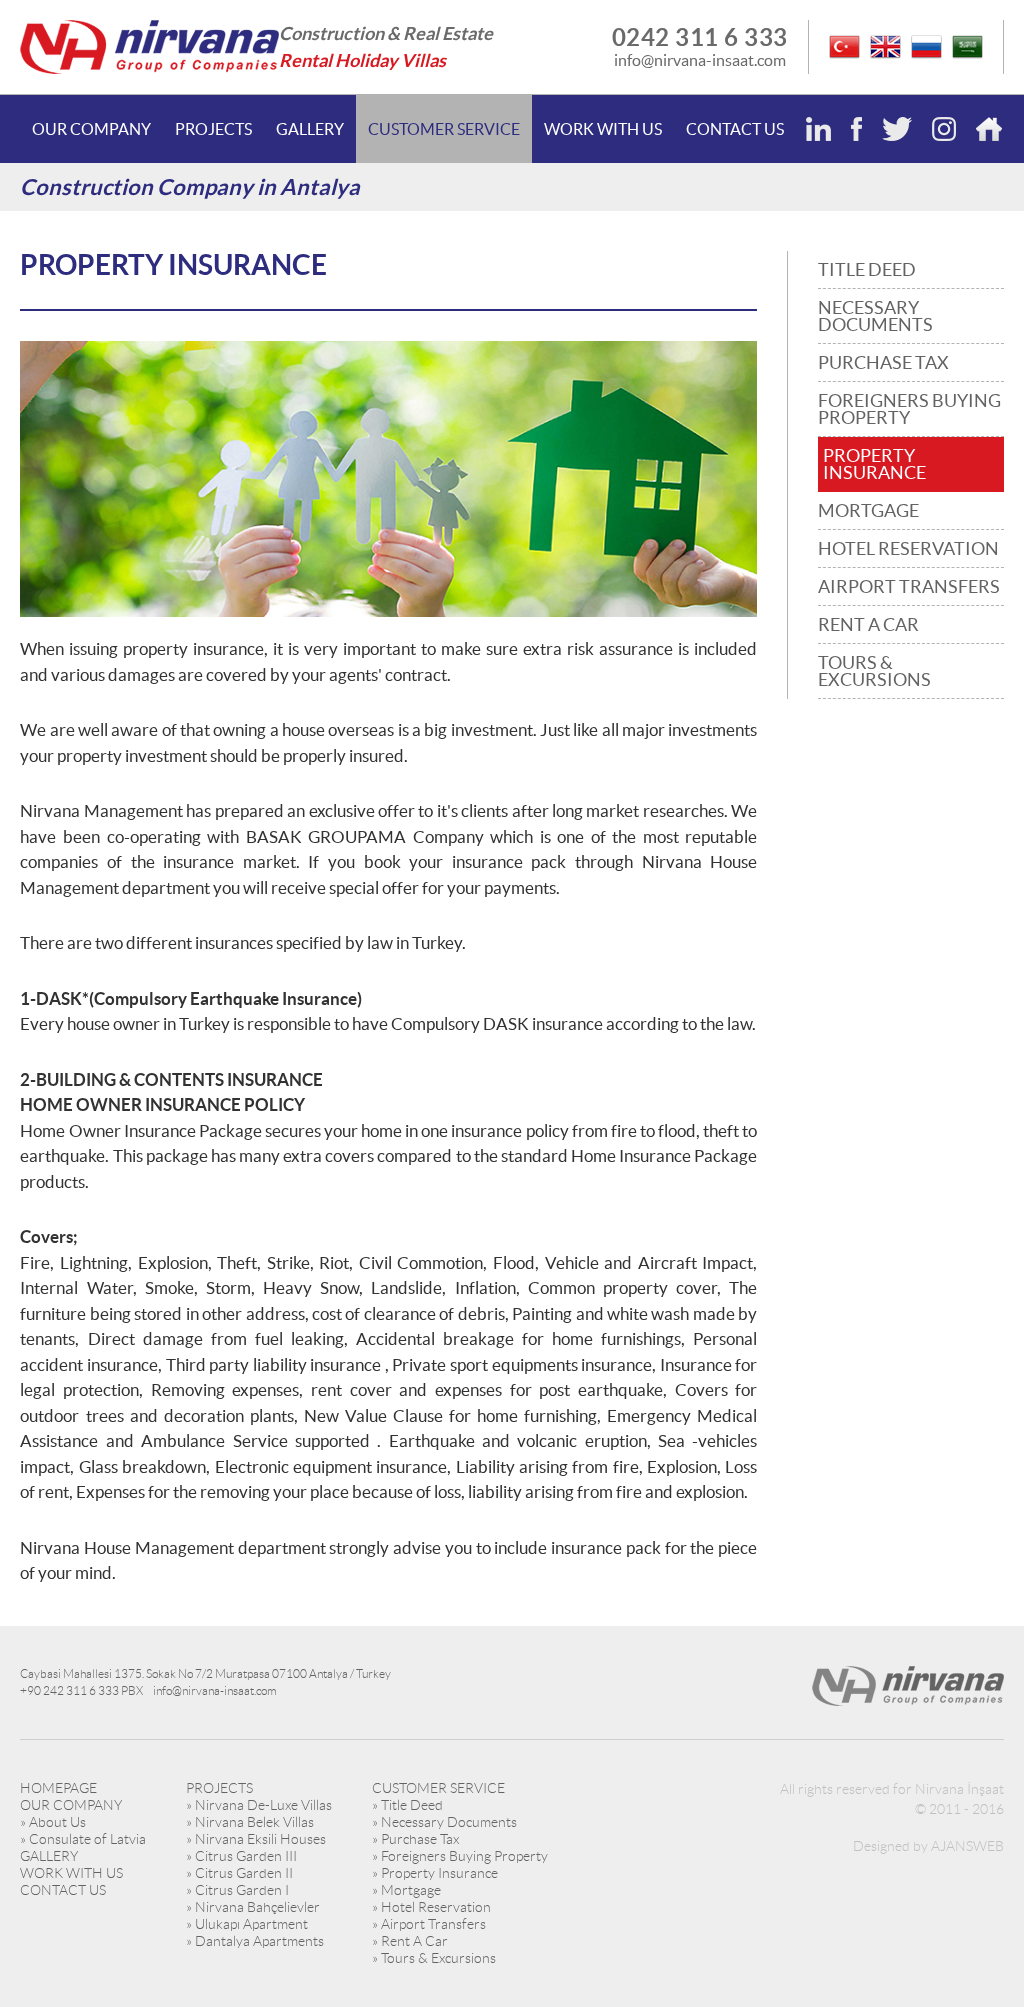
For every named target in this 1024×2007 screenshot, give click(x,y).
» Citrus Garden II (239, 1873)
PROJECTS (213, 129)
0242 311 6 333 (700, 37)
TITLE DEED (867, 269)
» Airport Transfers (429, 1924)
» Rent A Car (410, 1941)
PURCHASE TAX (883, 362)
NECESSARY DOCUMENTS (875, 316)
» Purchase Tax (415, 1839)
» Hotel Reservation (431, 1907)
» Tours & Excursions (434, 1958)
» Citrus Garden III (241, 1856)
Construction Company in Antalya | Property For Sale (149, 47)
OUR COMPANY (91, 129)
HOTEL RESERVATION (908, 548)
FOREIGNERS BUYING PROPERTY (909, 409)
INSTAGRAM (944, 129)
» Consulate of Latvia (83, 1839)
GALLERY (310, 129)
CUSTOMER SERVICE (444, 129)
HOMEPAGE (58, 1788)
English (885, 47)
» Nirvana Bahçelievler (253, 1907)
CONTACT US (735, 129)
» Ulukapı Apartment (247, 1924)
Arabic (967, 47)
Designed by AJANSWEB (928, 1846)
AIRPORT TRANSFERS (909, 586)
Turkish (844, 47)
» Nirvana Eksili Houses (256, 1839)
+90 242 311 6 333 (69, 1690)
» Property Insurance (435, 1873)
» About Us (53, 1822)
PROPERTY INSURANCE (874, 464)
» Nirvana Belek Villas (250, 1822)
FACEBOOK (856, 129)
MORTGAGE (868, 510)
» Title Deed (407, 1805)
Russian (926, 47)
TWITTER (897, 129)
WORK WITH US (603, 129)
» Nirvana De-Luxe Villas (259, 1805)
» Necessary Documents (444, 1822)
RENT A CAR (868, 624)
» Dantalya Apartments (255, 1941)
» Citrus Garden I (237, 1890)
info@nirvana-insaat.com (700, 60)
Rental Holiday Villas (362, 60)
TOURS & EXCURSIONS (874, 671)
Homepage (989, 129)
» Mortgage (406, 1890)
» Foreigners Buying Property (460, 1856)
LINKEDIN (818, 129)
